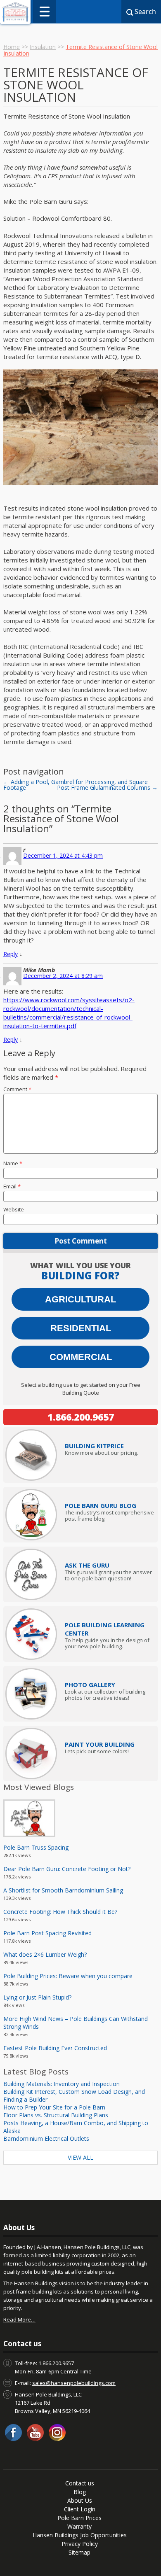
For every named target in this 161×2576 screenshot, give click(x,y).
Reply (11, 954)
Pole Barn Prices (79, 2518)
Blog (80, 2492)
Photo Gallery (90, 1685)
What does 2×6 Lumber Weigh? (45, 1954)
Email (12, 1186)
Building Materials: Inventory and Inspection (62, 2084)
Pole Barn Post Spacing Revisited (47, 1933)
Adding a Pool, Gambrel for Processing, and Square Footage (76, 785)
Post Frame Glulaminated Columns (107, 787)
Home (12, 47)
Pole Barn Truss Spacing (36, 1847)
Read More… (19, 2319)
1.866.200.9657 (81, 1417)
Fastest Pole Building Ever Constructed (55, 2048)
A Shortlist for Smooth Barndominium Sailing (63, 1890)
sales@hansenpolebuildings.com (74, 2383)
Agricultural (80, 1299)
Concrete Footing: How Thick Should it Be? (60, 1912)
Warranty (79, 2526)
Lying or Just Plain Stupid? (37, 1997)
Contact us (80, 2483)
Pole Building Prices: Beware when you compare (68, 1976)
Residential (81, 1328)
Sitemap (79, 2552)
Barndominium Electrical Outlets (46, 2138)
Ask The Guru (87, 1565)
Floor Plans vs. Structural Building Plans (56, 2115)
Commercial (81, 1357)
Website (14, 1209)
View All (80, 2157)
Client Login (80, 2509)
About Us (80, 2500)
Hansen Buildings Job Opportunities (80, 2535)
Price (94, 1446)
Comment (17, 1089)
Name (13, 1163)
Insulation (43, 47)
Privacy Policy (80, 2544)
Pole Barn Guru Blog (101, 1505)
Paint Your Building (100, 1744)
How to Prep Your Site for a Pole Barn (54, 2107)
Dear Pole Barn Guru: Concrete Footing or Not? (67, 1869)
